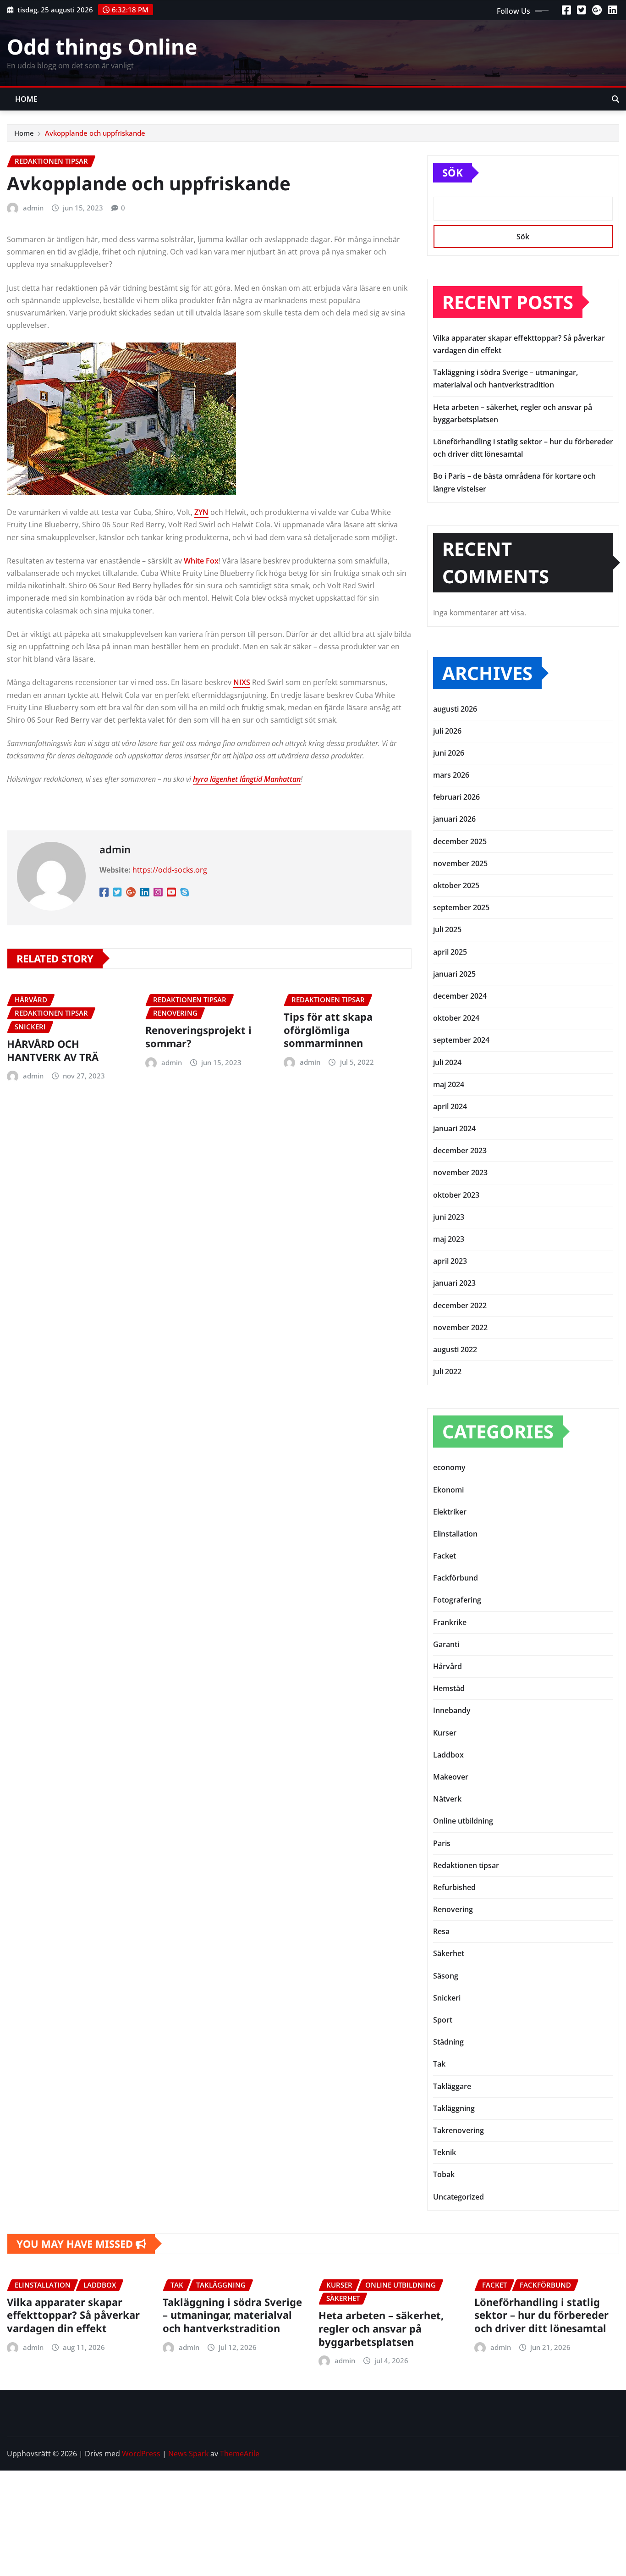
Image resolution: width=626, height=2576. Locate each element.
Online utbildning (463, 1821)
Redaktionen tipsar (466, 1865)
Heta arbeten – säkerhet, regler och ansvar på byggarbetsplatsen (381, 2328)
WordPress (141, 2454)
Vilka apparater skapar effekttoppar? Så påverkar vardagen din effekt (73, 2315)
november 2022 (460, 1327)
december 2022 (460, 1305)
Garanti (446, 1644)
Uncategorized (459, 2197)
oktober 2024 (456, 1018)
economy (449, 1467)
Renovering (453, 1909)
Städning (448, 2042)
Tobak (444, 2174)
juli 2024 (447, 1062)
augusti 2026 (455, 709)
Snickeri (447, 1998)
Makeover (451, 1777)
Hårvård (448, 1666)
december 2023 (460, 1150)
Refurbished (454, 1887)
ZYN (201, 512)
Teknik (445, 2152)
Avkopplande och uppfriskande (96, 133)
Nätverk (447, 1799)
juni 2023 (449, 1217)
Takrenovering (459, 2130)
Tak (439, 2064)
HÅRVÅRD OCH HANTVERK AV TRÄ (53, 1050)
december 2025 (460, 841)
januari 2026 (454, 819)
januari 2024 (454, 1128)
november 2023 (460, 1172)
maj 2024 (449, 1084)
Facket (445, 1556)
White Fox (201, 561)
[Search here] (615, 99)
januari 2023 (454, 1283)
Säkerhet (449, 1953)
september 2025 (461, 907)
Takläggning (454, 2108)
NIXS (242, 682)
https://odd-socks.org (170, 870)
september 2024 (461, 1040)
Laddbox (448, 1755)
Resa (441, 1931)
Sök (453, 172)
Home (27, 99)
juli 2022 (447, 1371)
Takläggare (452, 2086)
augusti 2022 (455, 1349)
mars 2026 (451, 775)
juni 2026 (449, 753)
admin (33, 208)
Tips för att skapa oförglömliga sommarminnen (328, 1030)
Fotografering (457, 1600)
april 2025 (450, 952)
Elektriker (450, 1512)
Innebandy (452, 1710)
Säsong (446, 1976)
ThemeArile (240, 2454)
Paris (442, 1843)
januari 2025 (454, 974)
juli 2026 (447, 731)
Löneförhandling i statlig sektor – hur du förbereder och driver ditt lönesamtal (541, 2315)
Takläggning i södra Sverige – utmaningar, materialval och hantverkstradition (232, 2315)
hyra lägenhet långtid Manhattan (247, 779)
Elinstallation (455, 1534)
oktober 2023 (456, 1195)
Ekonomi (448, 1490)
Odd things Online (102, 46)
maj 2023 (449, 1239)
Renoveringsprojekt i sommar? (198, 1036)
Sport (443, 2020)
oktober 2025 (456, 885)
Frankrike (450, 1622)
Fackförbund (456, 1578)
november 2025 (460, 863)
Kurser (445, 1733)
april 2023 (450, 1261)
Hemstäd (449, 1688)
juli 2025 (447, 929)
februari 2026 (456, 797)
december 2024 (460, 996)
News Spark (188, 2454)
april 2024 (450, 1106)
